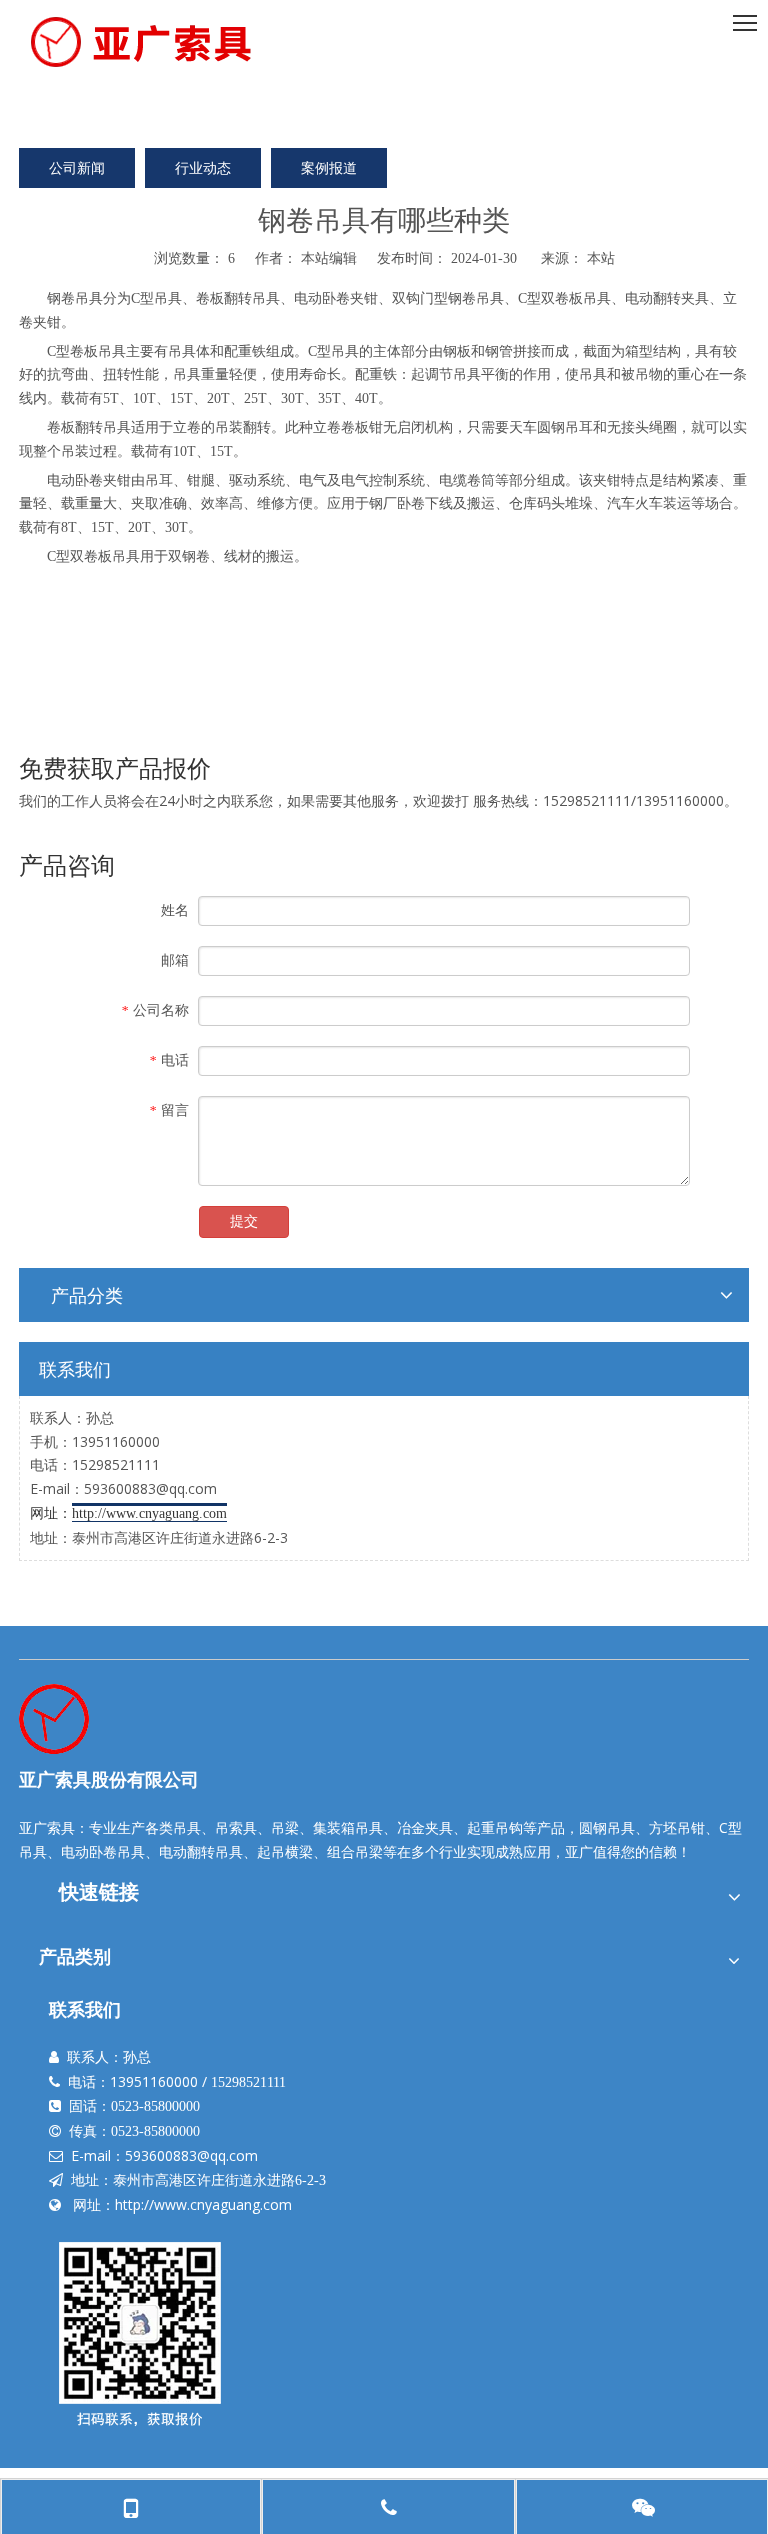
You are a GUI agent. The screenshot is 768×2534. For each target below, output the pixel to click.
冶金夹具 (425, 1827)
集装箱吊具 (348, 1827)
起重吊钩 (495, 1827)
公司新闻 (77, 167)
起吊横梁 (285, 1851)
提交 (244, 1221)
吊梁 (285, 1827)
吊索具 (236, 1827)
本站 (601, 257)
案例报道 (329, 167)
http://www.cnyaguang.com (203, 2204)
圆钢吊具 (607, 1827)
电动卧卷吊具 (103, 1851)
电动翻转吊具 (201, 1851)
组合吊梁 (355, 1851)
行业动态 (203, 167)
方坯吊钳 (677, 1827)
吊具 (89, 297)
